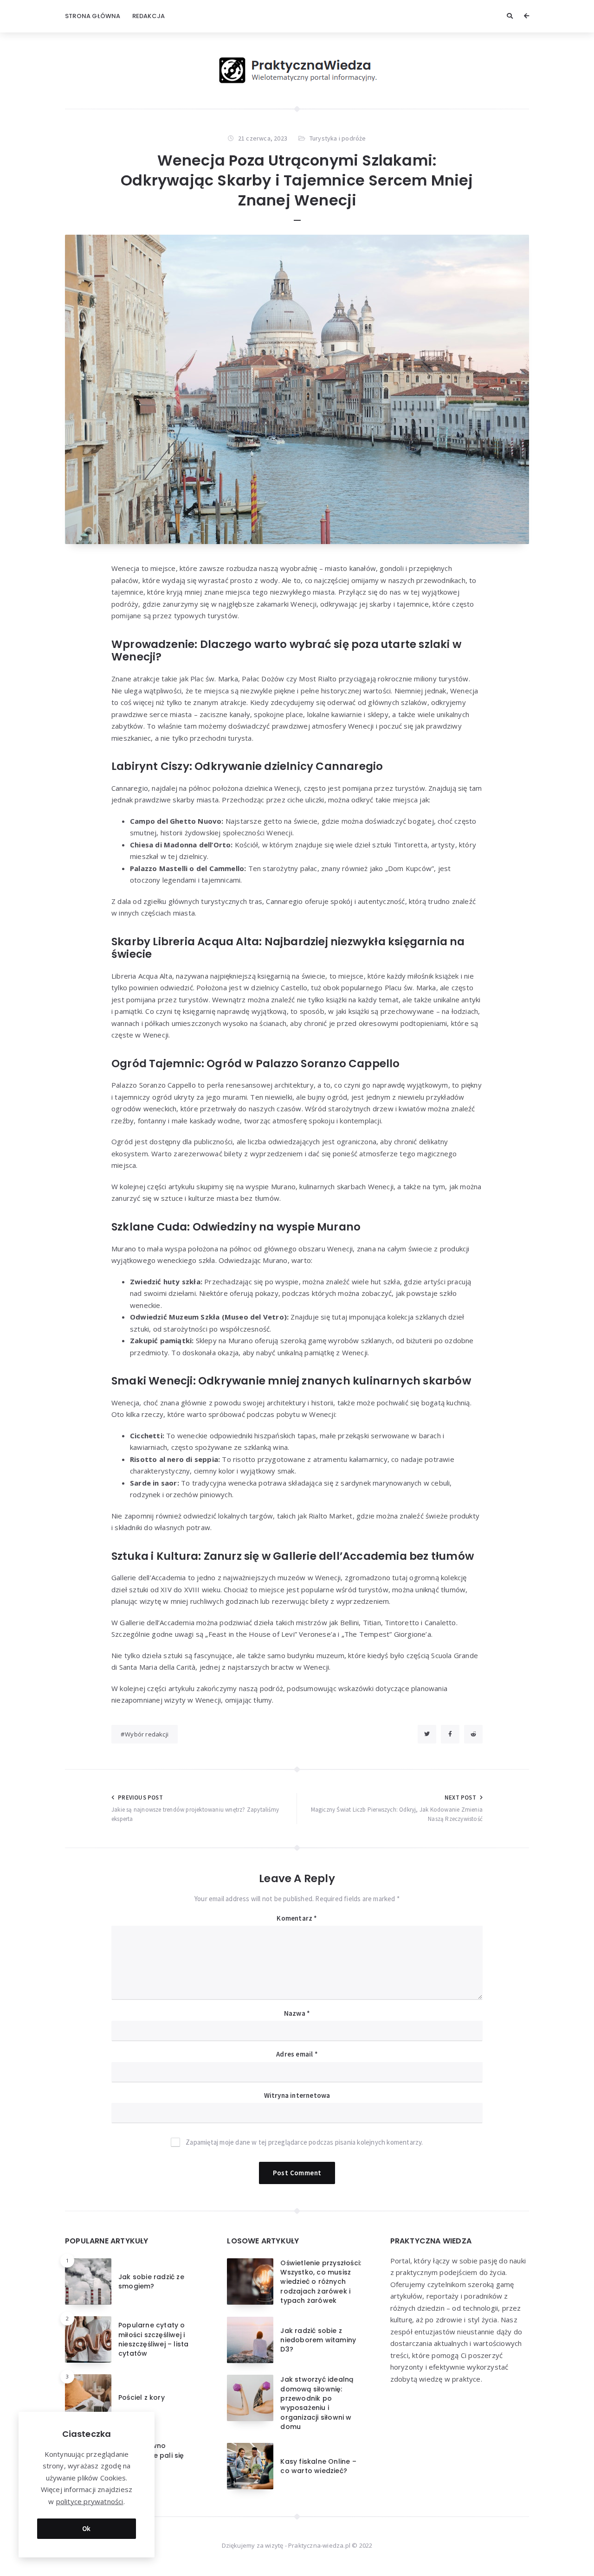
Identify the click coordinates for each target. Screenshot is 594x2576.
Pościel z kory (142, 2397)
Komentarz (297, 1918)
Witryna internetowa (297, 2095)
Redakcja (149, 16)
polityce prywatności (90, 2501)
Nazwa (297, 2013)
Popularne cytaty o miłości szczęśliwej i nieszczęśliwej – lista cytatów (153, 2339)
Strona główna (93, 16)
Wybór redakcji (147, 1734)
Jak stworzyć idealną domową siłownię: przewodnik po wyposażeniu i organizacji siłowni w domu (317, 2403)
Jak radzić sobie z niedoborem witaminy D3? (318, 2340)
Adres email (297, 2054)
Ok (87, 2528)
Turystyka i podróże (338, 138)
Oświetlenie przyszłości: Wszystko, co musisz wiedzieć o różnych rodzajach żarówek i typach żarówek (321, 2282)
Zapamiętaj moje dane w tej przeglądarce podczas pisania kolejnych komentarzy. (304, 2142)
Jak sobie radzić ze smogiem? (151, 2281)
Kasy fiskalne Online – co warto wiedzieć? (318, 2466)
